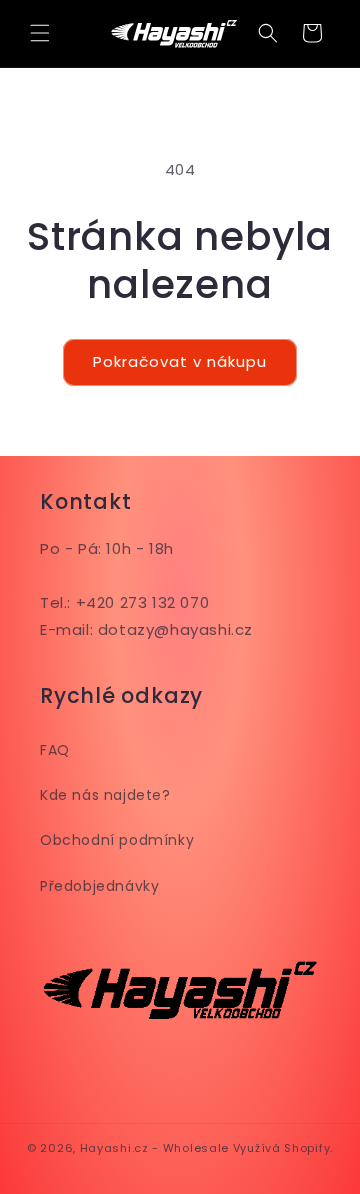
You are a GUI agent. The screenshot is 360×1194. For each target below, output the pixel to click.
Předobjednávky (99, 886)
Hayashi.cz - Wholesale (154, 1148)
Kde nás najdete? (105, 795)
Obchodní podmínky (117, 840)
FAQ (55, 750)
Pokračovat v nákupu (180, 361)
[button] (40, 33)
